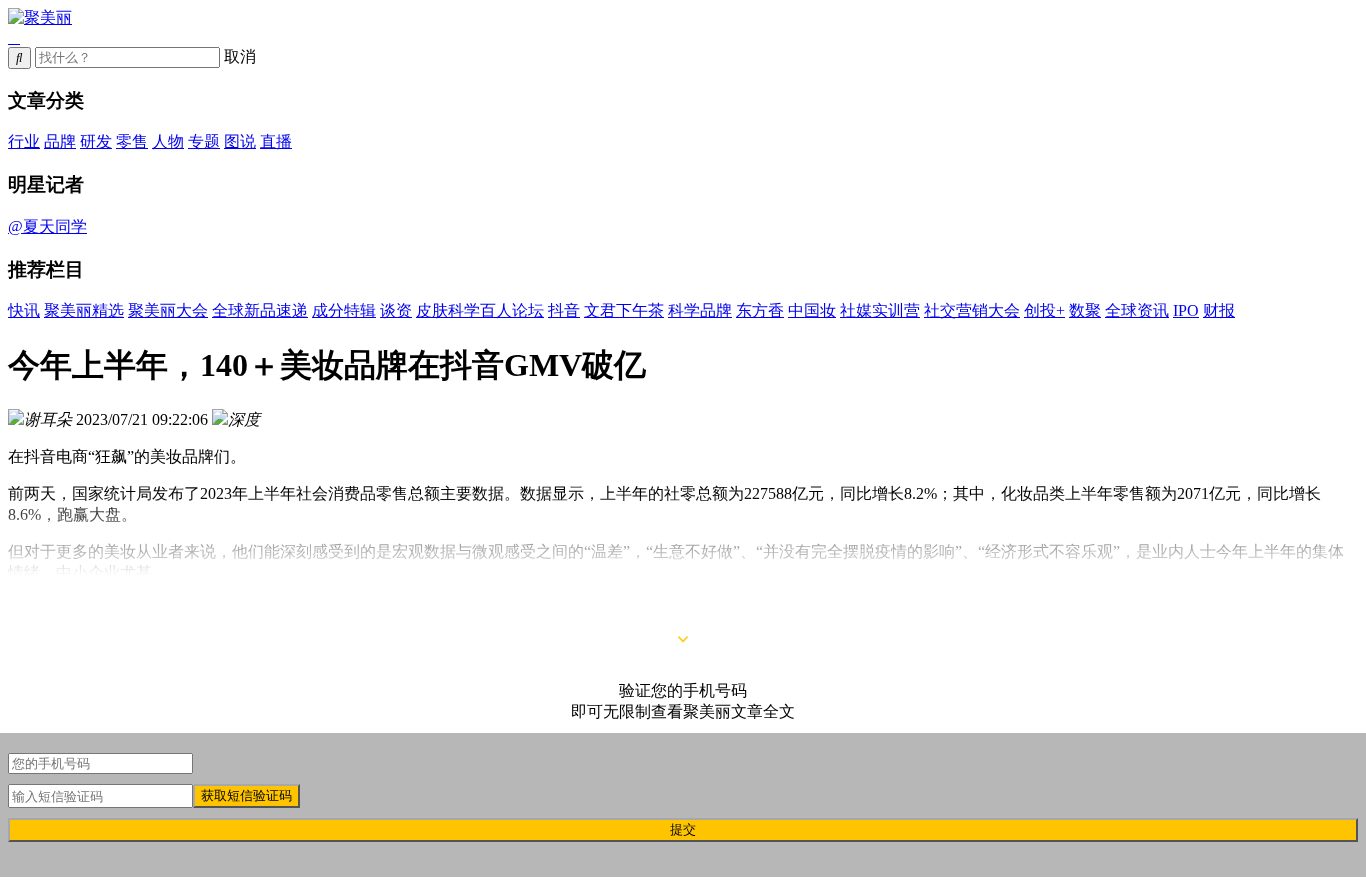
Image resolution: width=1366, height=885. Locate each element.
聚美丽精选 (84, 310)
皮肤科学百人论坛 (480, 310)
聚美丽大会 (168, 310)
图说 (240, 141)
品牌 (60, 141)
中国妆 (812, 310)
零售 (132, 141)
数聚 (1085, 310)
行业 (24, 141)
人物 (168, 141)
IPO (1186, 310)
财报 (1219, 310)
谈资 (396, 310)
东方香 (760, 310)
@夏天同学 (47, 226)
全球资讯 (1137, 310)
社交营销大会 (972, 310)
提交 (683, 829)
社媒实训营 (880, 310)
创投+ (1044, 310)
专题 (204, 141)
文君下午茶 (624, 310)
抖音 (564, 310)
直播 (276, 141)
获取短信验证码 (246, 795)
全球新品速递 (260, 310)
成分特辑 (344, 310)
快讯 (24, 310)
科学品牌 (700, 310)
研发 (96, 141)
